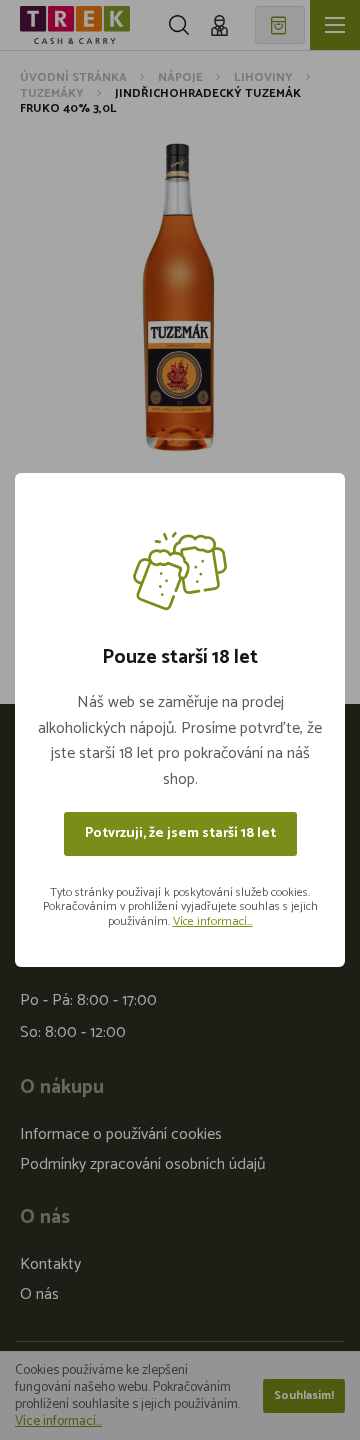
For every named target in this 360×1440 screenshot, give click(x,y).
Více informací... (213, 921)
